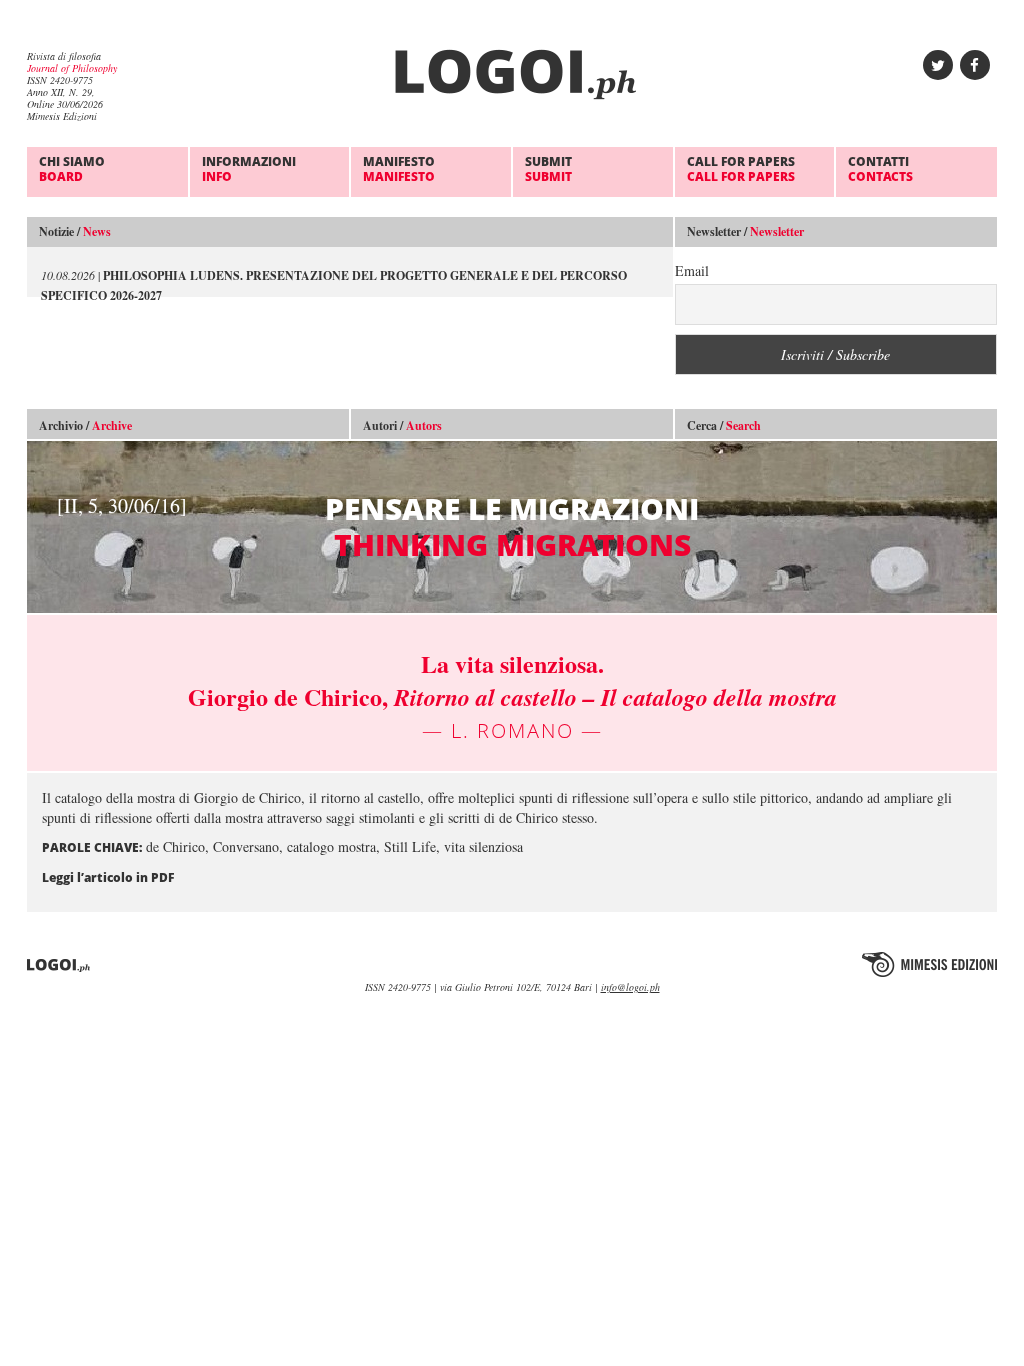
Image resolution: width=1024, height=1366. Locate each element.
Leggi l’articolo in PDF (108, 877)
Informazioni (249, 168)
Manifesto (399, 168)
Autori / (402, 425)
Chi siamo (72, 168)
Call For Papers (741, 168)
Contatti (880, 168)
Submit (548, 168)
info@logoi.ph (630, 987)
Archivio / (85, 425)
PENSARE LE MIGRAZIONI (378, 526)
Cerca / (724, 425)
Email (692, 270)
